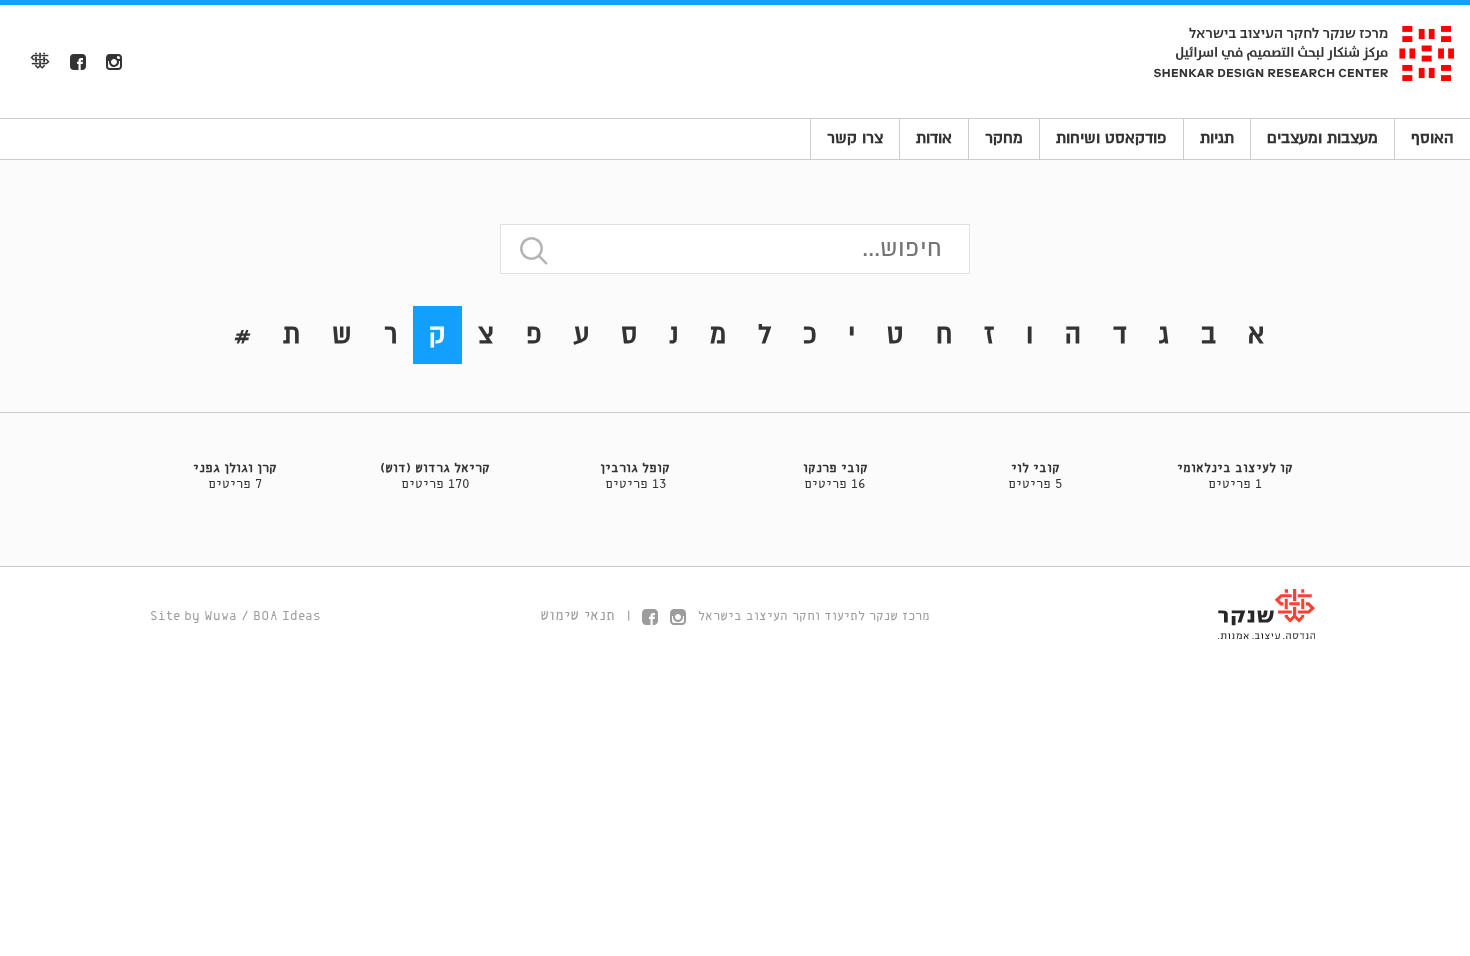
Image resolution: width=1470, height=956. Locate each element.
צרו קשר (855, 138)
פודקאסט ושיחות (1111, 138)
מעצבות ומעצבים (1322, 138)
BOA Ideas (287, 616)
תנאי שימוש (577, 616)
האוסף (1432, 138)
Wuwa (220, 616)
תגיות (1217, 138)
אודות (934, 138)
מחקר (1004, 138)
